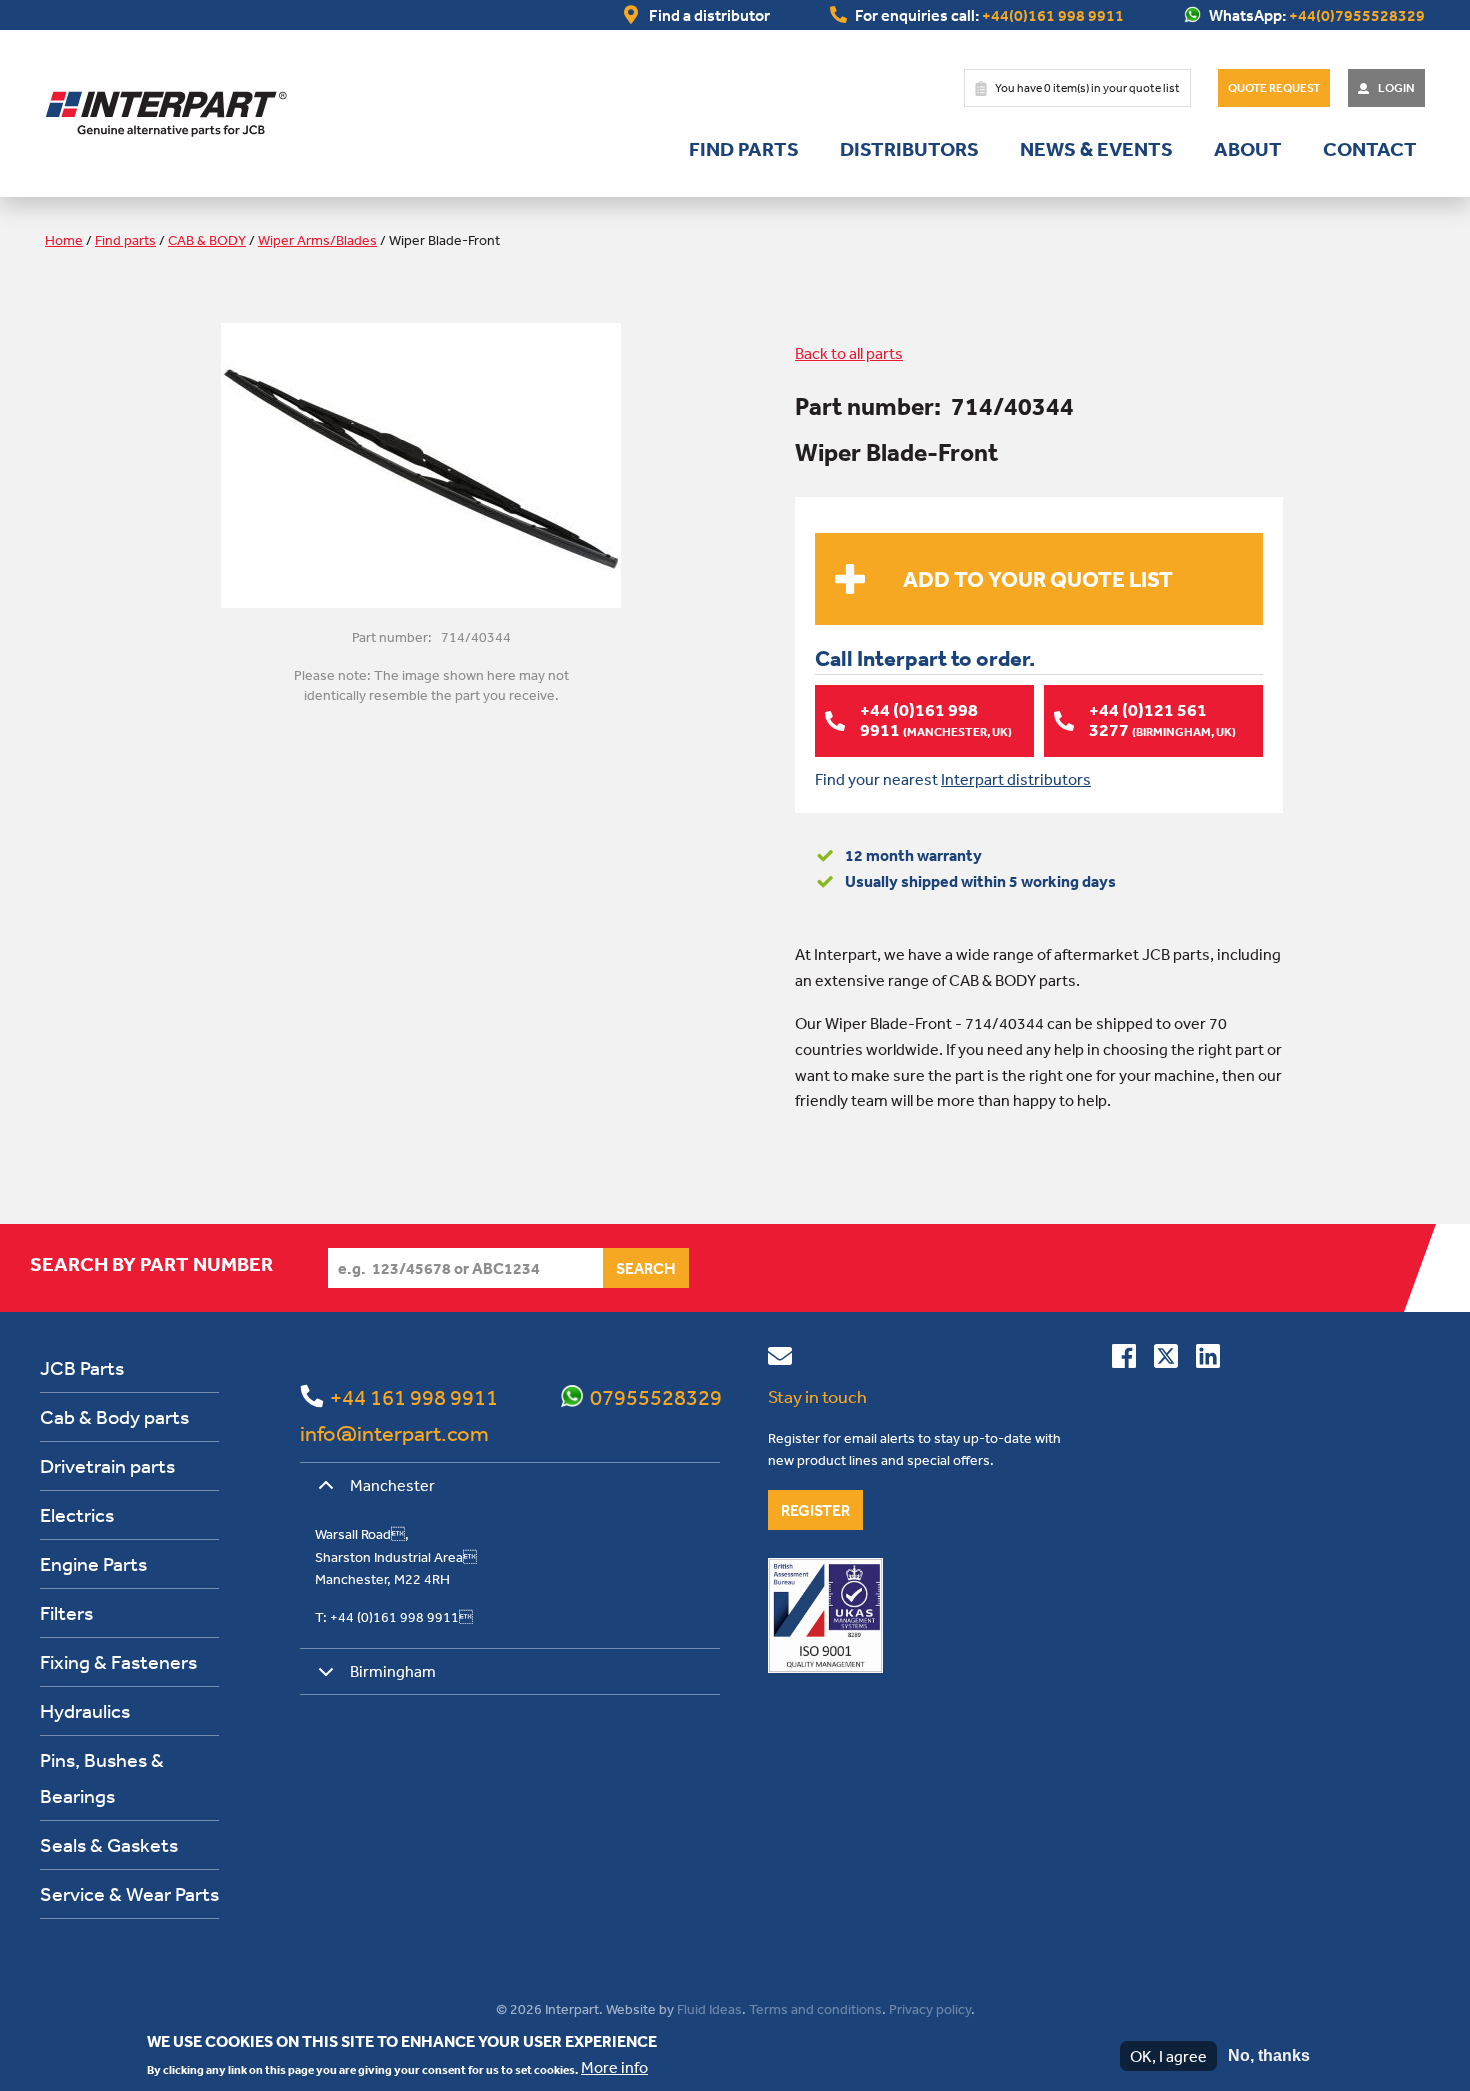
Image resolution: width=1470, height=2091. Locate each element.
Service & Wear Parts (129, 1893)
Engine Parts (93, 1563)
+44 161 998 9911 (414, 1397)
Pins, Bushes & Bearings (102, 1777)
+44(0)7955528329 (1357, 15)
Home (64, 240)
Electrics (77, 1514)
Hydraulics (85, 1710)
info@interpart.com (394, 1433)
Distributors (909, 149)
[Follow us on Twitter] (1166, 1360)
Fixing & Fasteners (118, 1661)
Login (1396, 88)
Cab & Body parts (114, 1416)
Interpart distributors (1016, 779)
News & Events (1096, 149)
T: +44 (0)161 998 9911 (394, 1617)
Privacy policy (930, 2009)
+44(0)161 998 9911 (1053, 15)
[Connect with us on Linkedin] (1208, 1360)
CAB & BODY (207, 240)
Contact (1370, 149)
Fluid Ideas (709, 2009)
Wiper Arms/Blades (317, 240)
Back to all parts (849, 353)
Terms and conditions (815, 2009)
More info (614, 2067)
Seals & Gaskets (109, 1844)
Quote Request (1274, 88)
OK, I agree (1168, 2056)
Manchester (392, 1485)
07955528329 (656, 1397)
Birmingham (393, 1671)
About (1248, 149)
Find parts (744, 149)
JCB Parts (82, 1367)
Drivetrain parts (107, 1465)
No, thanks (1269, 2055)
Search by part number (151, 1264)
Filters (66, 1612)
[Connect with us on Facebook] (1124, 1360)
